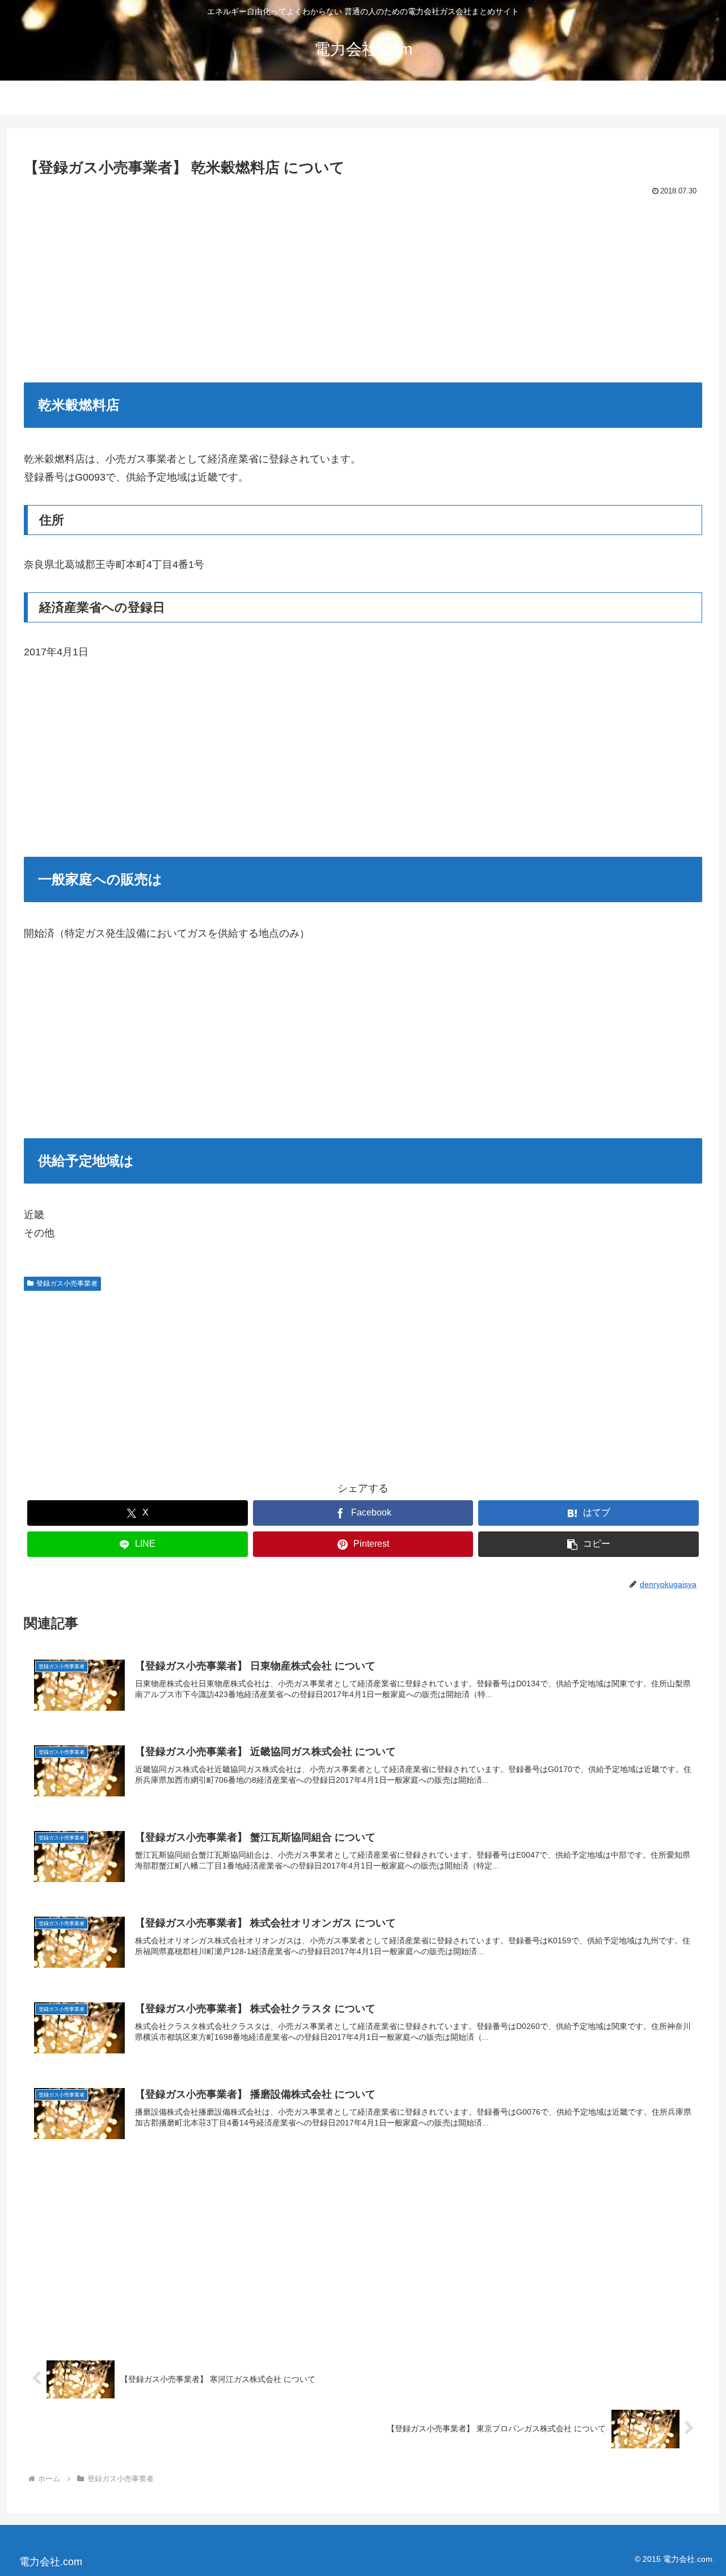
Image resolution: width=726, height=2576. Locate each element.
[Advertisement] (363, 284)
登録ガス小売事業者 (67, 1283)
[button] (588, 1544)
